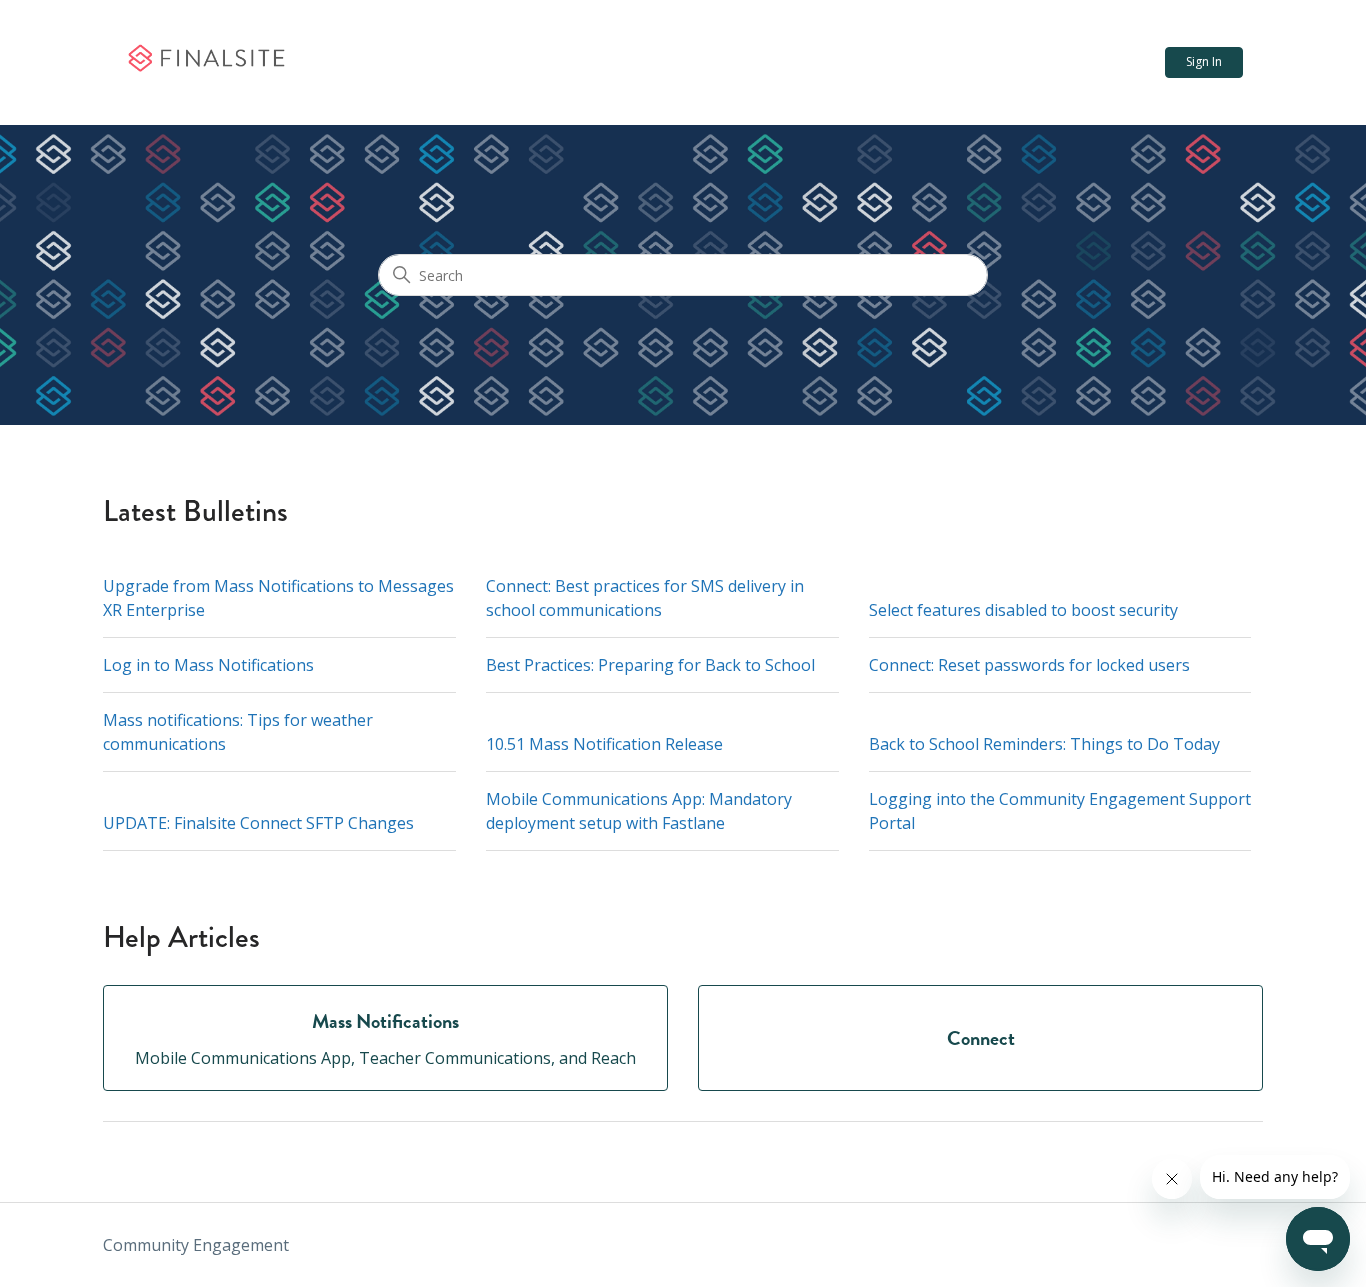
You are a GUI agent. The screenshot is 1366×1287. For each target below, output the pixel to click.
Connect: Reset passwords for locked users (1029, 665)
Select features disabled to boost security (1023, 610)
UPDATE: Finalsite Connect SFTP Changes (258, 823)
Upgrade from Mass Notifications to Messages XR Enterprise (278, 598)
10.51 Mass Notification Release (604, 744)
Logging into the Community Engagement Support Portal (1060, 811)
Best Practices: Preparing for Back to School (650, 665)
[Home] (205, 63)
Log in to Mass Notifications (208, 665)
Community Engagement (196, 1245)
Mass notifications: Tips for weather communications (238, 732)
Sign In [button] (1204, 61)
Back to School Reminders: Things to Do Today (1044, 744)
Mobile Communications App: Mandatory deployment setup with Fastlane (639, 811)
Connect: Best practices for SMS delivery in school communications (645, 598)
